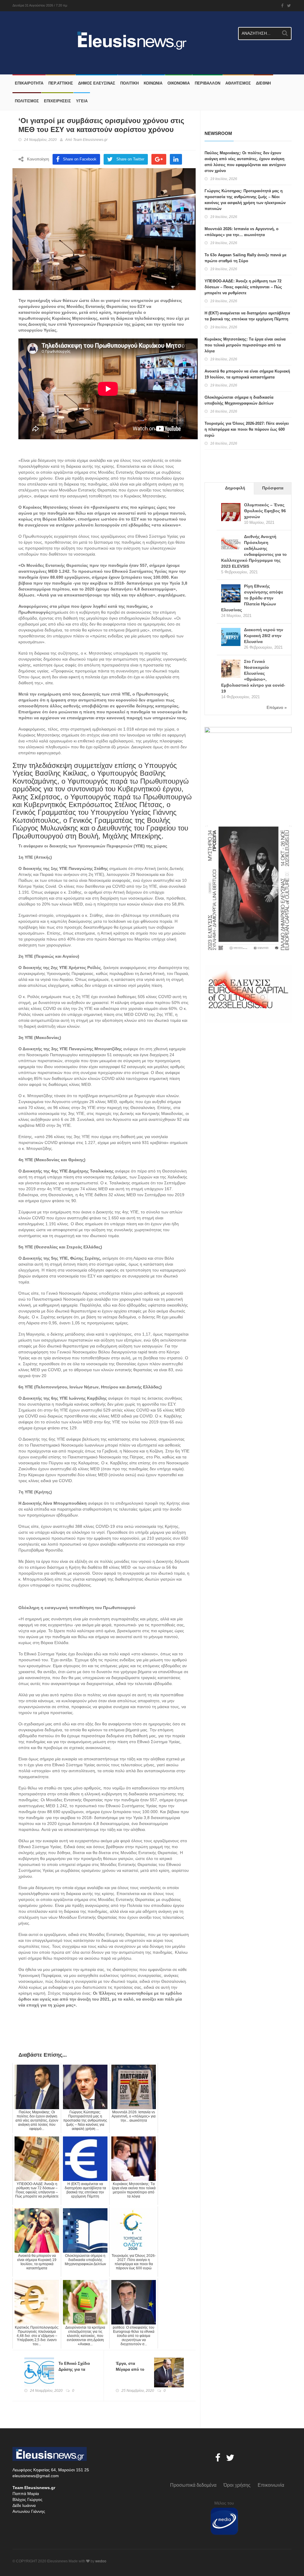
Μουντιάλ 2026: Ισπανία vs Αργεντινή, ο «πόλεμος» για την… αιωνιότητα (242, 232)
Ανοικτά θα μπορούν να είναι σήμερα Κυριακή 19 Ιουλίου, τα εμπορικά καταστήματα (247, 374)
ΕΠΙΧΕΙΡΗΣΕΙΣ (57, 101)
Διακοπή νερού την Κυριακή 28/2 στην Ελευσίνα (264, 636)
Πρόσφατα (273, 488)
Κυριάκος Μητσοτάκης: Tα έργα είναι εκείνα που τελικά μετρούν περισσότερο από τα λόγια (245, 345)
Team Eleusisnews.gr (90, 140)
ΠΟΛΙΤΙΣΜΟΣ (27, 101)
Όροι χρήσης (237, 2485)
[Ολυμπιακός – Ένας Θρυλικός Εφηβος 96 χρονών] (231, 513)
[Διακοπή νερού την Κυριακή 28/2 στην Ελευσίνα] (231, 638)
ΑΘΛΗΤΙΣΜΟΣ (238, 83)
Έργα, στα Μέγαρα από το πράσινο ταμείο (130, 2369)
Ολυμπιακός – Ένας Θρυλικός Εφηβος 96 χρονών (265, 511)
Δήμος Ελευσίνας (97, 83)
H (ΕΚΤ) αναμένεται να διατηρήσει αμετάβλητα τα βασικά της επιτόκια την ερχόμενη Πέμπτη (247, 316)
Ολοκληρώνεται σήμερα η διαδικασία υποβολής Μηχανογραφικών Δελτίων (239, 400)
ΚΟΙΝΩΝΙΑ (153, 83)
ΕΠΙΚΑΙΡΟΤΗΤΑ (29, 83)
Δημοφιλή (235, 488)
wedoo (101, 2561)
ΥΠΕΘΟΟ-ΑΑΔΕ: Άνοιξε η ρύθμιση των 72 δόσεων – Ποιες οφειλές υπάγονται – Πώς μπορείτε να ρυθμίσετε (243, 287)
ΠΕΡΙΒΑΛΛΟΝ (208, 83)
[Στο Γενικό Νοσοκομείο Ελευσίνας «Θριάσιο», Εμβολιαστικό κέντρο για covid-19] (231, 669)
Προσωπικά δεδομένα (193, 2485)
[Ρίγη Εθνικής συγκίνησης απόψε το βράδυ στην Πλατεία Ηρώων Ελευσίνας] (231, 594)
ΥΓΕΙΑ (82, 101)
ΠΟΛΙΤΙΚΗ (129, 83)
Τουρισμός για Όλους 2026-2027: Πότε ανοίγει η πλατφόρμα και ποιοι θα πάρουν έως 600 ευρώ (247, 429)
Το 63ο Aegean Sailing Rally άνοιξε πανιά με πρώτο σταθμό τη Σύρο (246, 258)
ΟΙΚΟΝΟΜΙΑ (179, 83)
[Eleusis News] (74, 37)
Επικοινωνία (271, 2485)
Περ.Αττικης (61, 83)
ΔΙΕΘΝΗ (263, 83)
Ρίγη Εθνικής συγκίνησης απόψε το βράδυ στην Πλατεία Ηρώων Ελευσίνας (252, 598)
